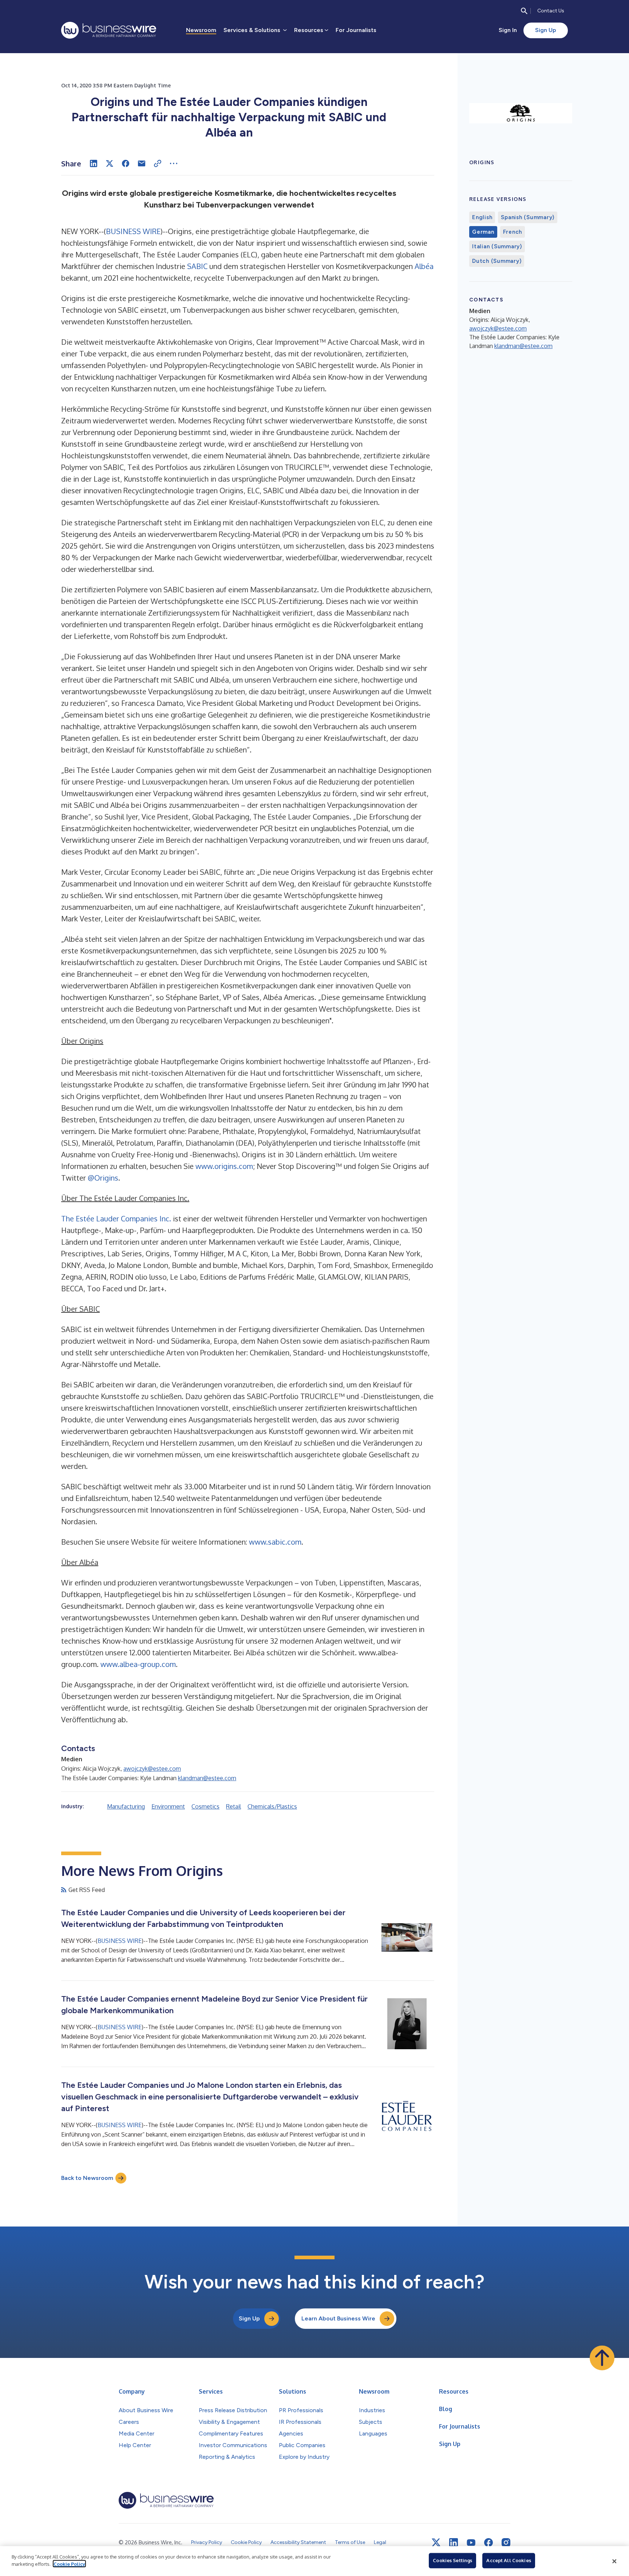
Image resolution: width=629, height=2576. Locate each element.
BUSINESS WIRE (133, 231)
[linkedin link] (454, 2543)
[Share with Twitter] (110, 163)
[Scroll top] (602, 2358)
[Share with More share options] (174, 163)
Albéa (424, 266)
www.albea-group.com (138, 1664)
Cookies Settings (452, 2560)
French (513, 232)
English (482, 217)
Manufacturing (126, 1806)
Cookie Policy (69, 2564)
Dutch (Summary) (497, 261)
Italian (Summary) (497, 246)
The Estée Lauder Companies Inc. (116, 1218)
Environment (168, 1806)
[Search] (524, 11)
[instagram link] (506, 2543)
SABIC (197, 266)
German (483, 232)
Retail (234, 1806)
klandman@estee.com (207, 1778)
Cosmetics (205, 1806)
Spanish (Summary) (528, 217)
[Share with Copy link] (158, 163)
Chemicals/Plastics (272, 1806)
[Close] (614, 2561)
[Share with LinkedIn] (94, 163)
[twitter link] (436, 2543)
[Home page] (109, 30)
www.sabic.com (275, 1542)
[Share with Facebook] (126, 163)
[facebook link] (488, 2543)
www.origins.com (224, 1166)
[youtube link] (471, 2543)
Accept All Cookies (509, 2560)
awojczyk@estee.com (152, 1769)
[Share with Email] (142, 163)
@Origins (103, 1178)
